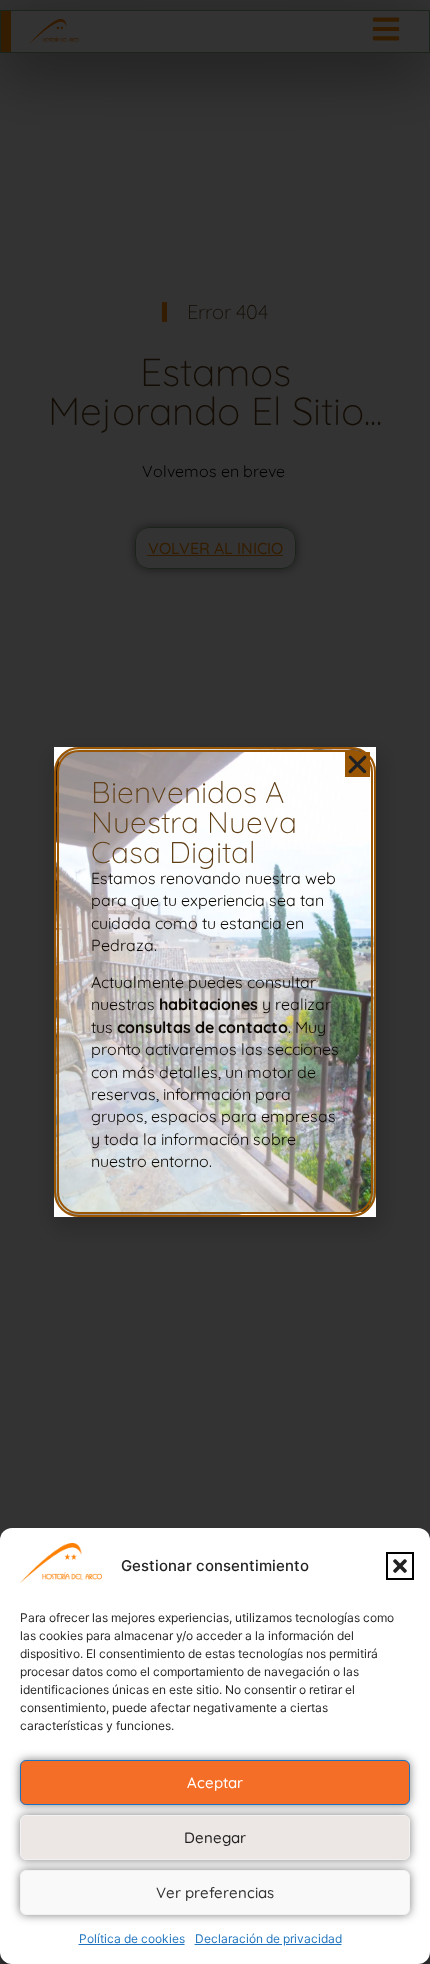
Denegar (215, 1837)
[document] (215, 982)
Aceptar (215, 1782)
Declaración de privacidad (268, 1938)
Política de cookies (132, 1938)
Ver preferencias (215, 1892)
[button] (400, 1566)
